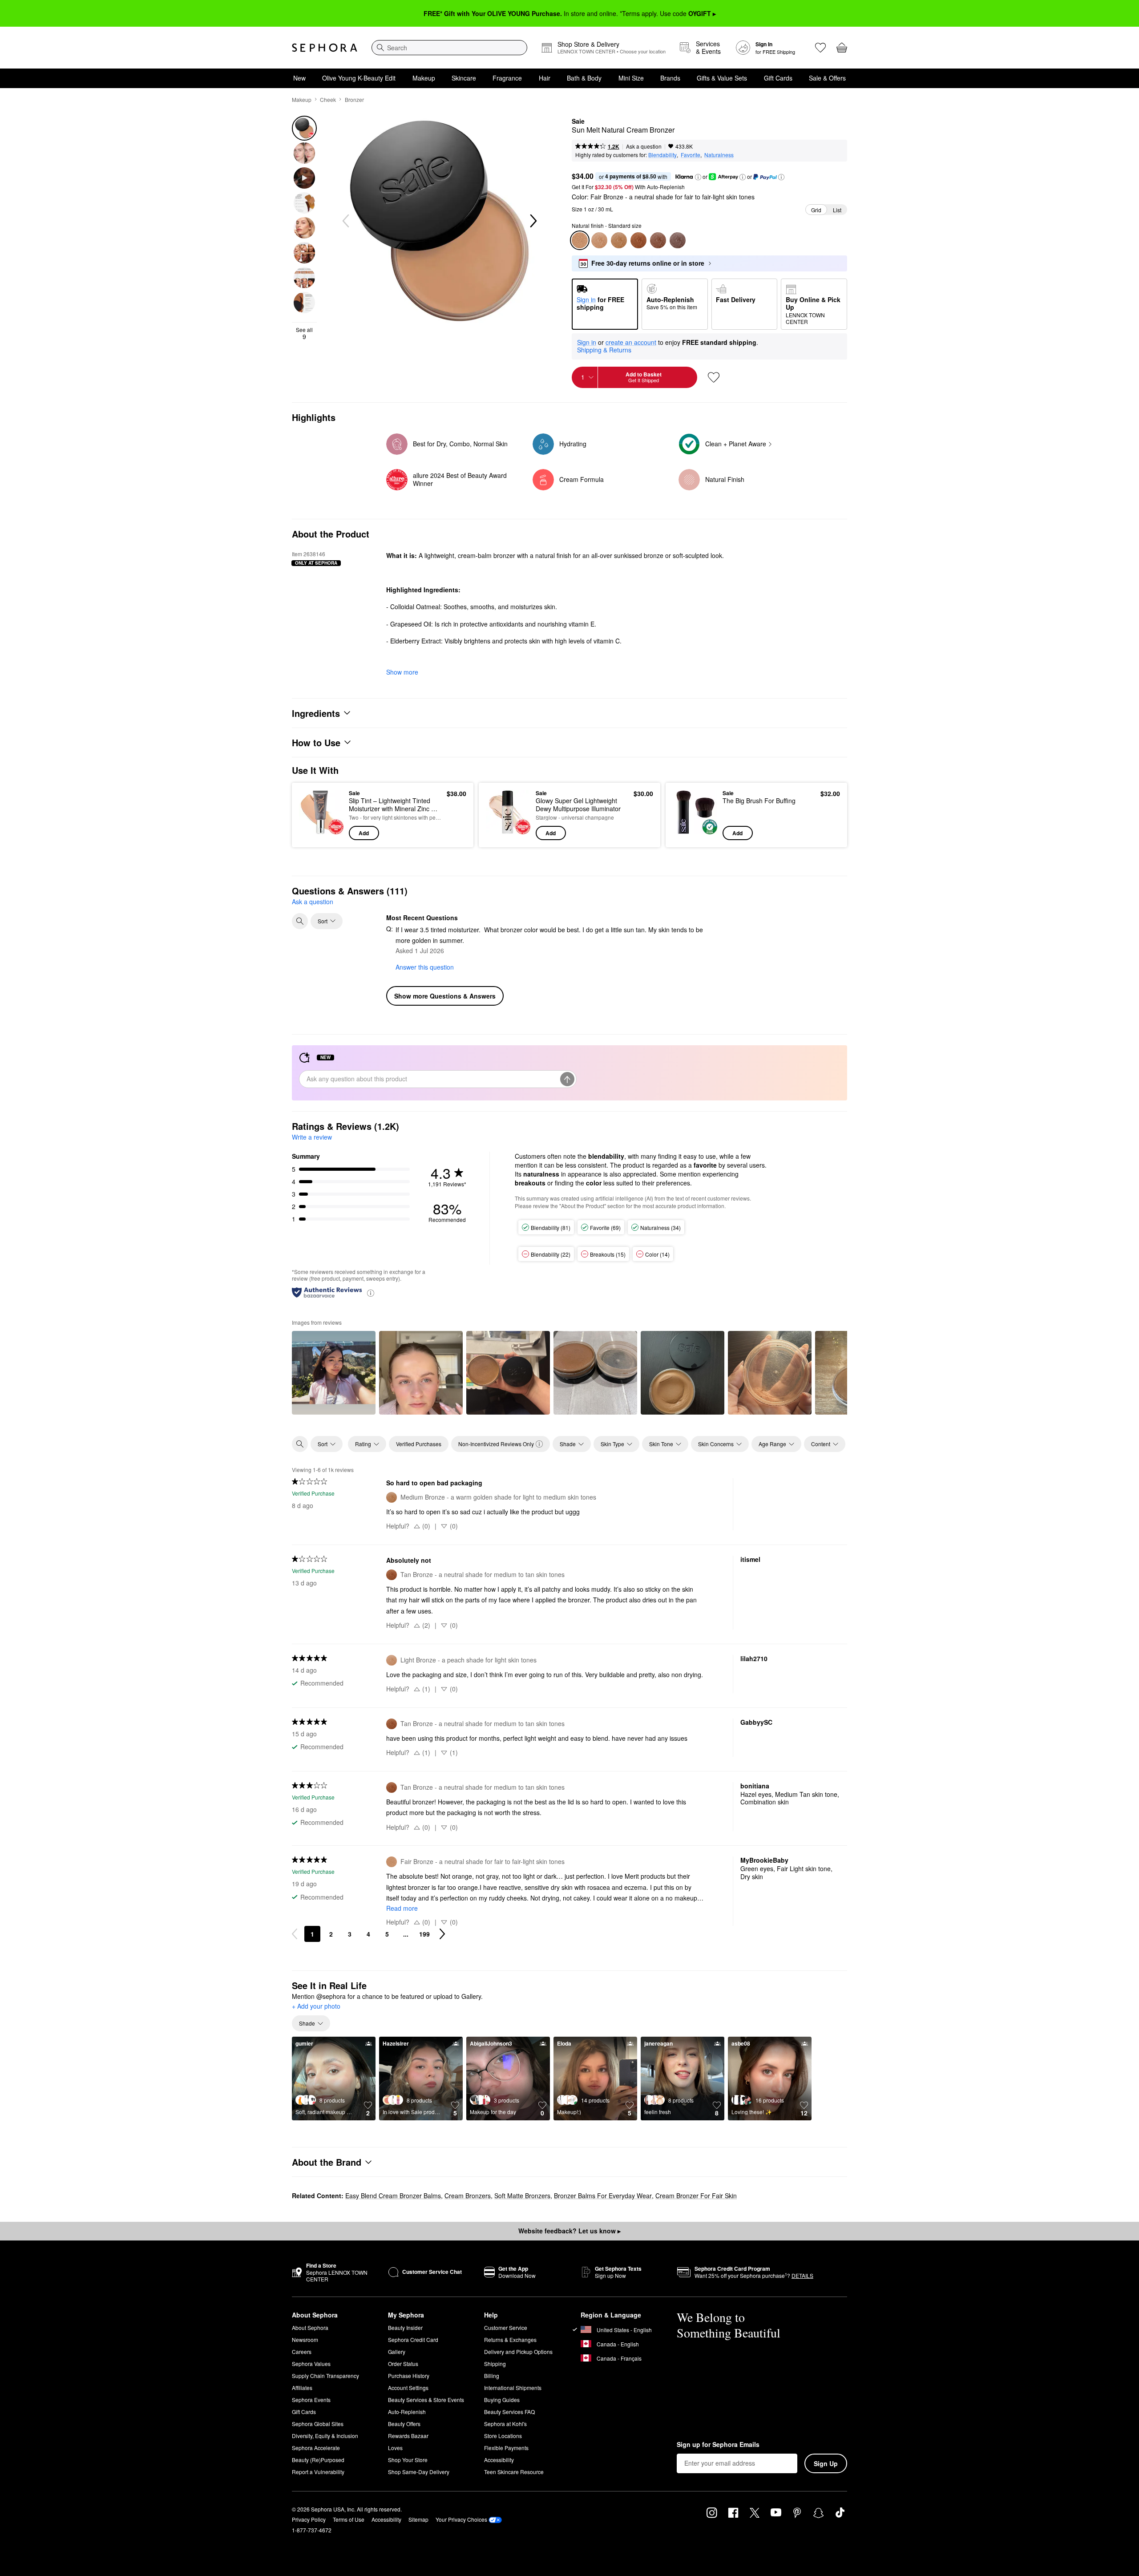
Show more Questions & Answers (445, 996)
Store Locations (503, 2436)
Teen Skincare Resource (514, 2472)
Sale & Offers (827, 78)
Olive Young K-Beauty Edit (359, 78)
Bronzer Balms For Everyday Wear (603, 2196)
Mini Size (631, 78)
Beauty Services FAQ (509, 2412)
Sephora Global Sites (318, 2424)
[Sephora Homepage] (325, 48)
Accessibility (499, 2460)
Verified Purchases (419, 1444)
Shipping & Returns (604, 350)
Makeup (424, 78)
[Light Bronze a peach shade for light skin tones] (599, 240)
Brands (670, 78)
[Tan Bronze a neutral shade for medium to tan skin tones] (638, 240)
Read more (402, 1908)
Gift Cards (778, 78)
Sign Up (826, 2463)
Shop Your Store (408, 2460)
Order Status (403, 2364)
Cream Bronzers (468, 2196)
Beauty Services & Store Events (426, 2400)
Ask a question (644, 146)
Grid (816, 210)
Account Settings (408, 2388)
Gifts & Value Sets (722, 78)
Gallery (397, 2352)
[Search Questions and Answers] (300, 921)
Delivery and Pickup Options (518, 2352)
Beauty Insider (405, 2327)
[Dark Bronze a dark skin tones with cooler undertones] (678, 240)
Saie (578, 121)
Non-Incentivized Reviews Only (496, 1444)
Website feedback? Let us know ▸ (569, 2231)
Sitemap (418, 2519)
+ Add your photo (316, 2006)
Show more (402, 672)
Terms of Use (349, 2519)
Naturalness (719, 155)
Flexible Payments (506, 2448)
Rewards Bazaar (408, 2436)
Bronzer (354, 99)
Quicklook (321, 834)
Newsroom (305, 2339)
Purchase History (409, 2376)
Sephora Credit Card (413, 2339)
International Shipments (513, 2388)
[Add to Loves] (714, 377)
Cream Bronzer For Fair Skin (696, 2196)
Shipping (495, 2364)
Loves (395, 2448)
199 (424, 1934)
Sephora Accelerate (316, 2448)
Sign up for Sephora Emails (718, 2445)
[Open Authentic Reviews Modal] (371, 1292)
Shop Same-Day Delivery (419, 2472)
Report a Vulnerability (318, 2472)
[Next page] (442, 1934)
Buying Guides (502, 2400)
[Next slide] (533, 221)
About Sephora (310, 2327)
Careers (302, 2352)
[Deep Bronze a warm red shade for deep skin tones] (658, 240)
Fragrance (507, 78)
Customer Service (506, 2327)
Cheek (328, 99)
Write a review (312, 1137)
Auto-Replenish (407, 2412)
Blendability (662, 155)
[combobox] (449, 48)
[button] (698, 177)
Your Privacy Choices (461, 2519)
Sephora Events (311, 2400)
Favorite (691, 155)
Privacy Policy (309, 2519)
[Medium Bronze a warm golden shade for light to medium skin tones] (619, 240)
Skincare (464, 78)
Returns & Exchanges (510, 2339)
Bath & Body (584, 78)
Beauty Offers (404, 2424)
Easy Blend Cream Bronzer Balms (393, 2196)
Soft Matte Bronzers (522, 2196)
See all (304, 333)
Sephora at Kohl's (505, 2424)
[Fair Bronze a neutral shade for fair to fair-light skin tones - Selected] (580, 240)
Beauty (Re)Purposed (318, 2460)
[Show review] (334, 1373)
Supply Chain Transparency (325, 2376)
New (299, 78)
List (837, 210)
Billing (492, 2376)
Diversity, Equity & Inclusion (325, 2436)
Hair (545, 78)
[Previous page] (295, 1934)
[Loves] (820, 48)
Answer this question (425, 967)
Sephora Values (311, 2364)
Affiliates (302, 2388)
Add (364, 833)
